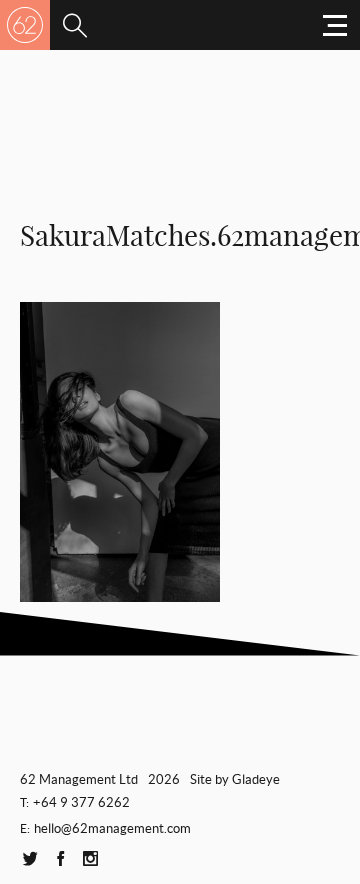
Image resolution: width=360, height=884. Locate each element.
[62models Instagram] (90, 859)
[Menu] (75, 25)
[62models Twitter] (30, 859)
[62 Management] (25, 25)
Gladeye (256, 779)
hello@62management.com (112, 828)
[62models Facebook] (60, 859)
